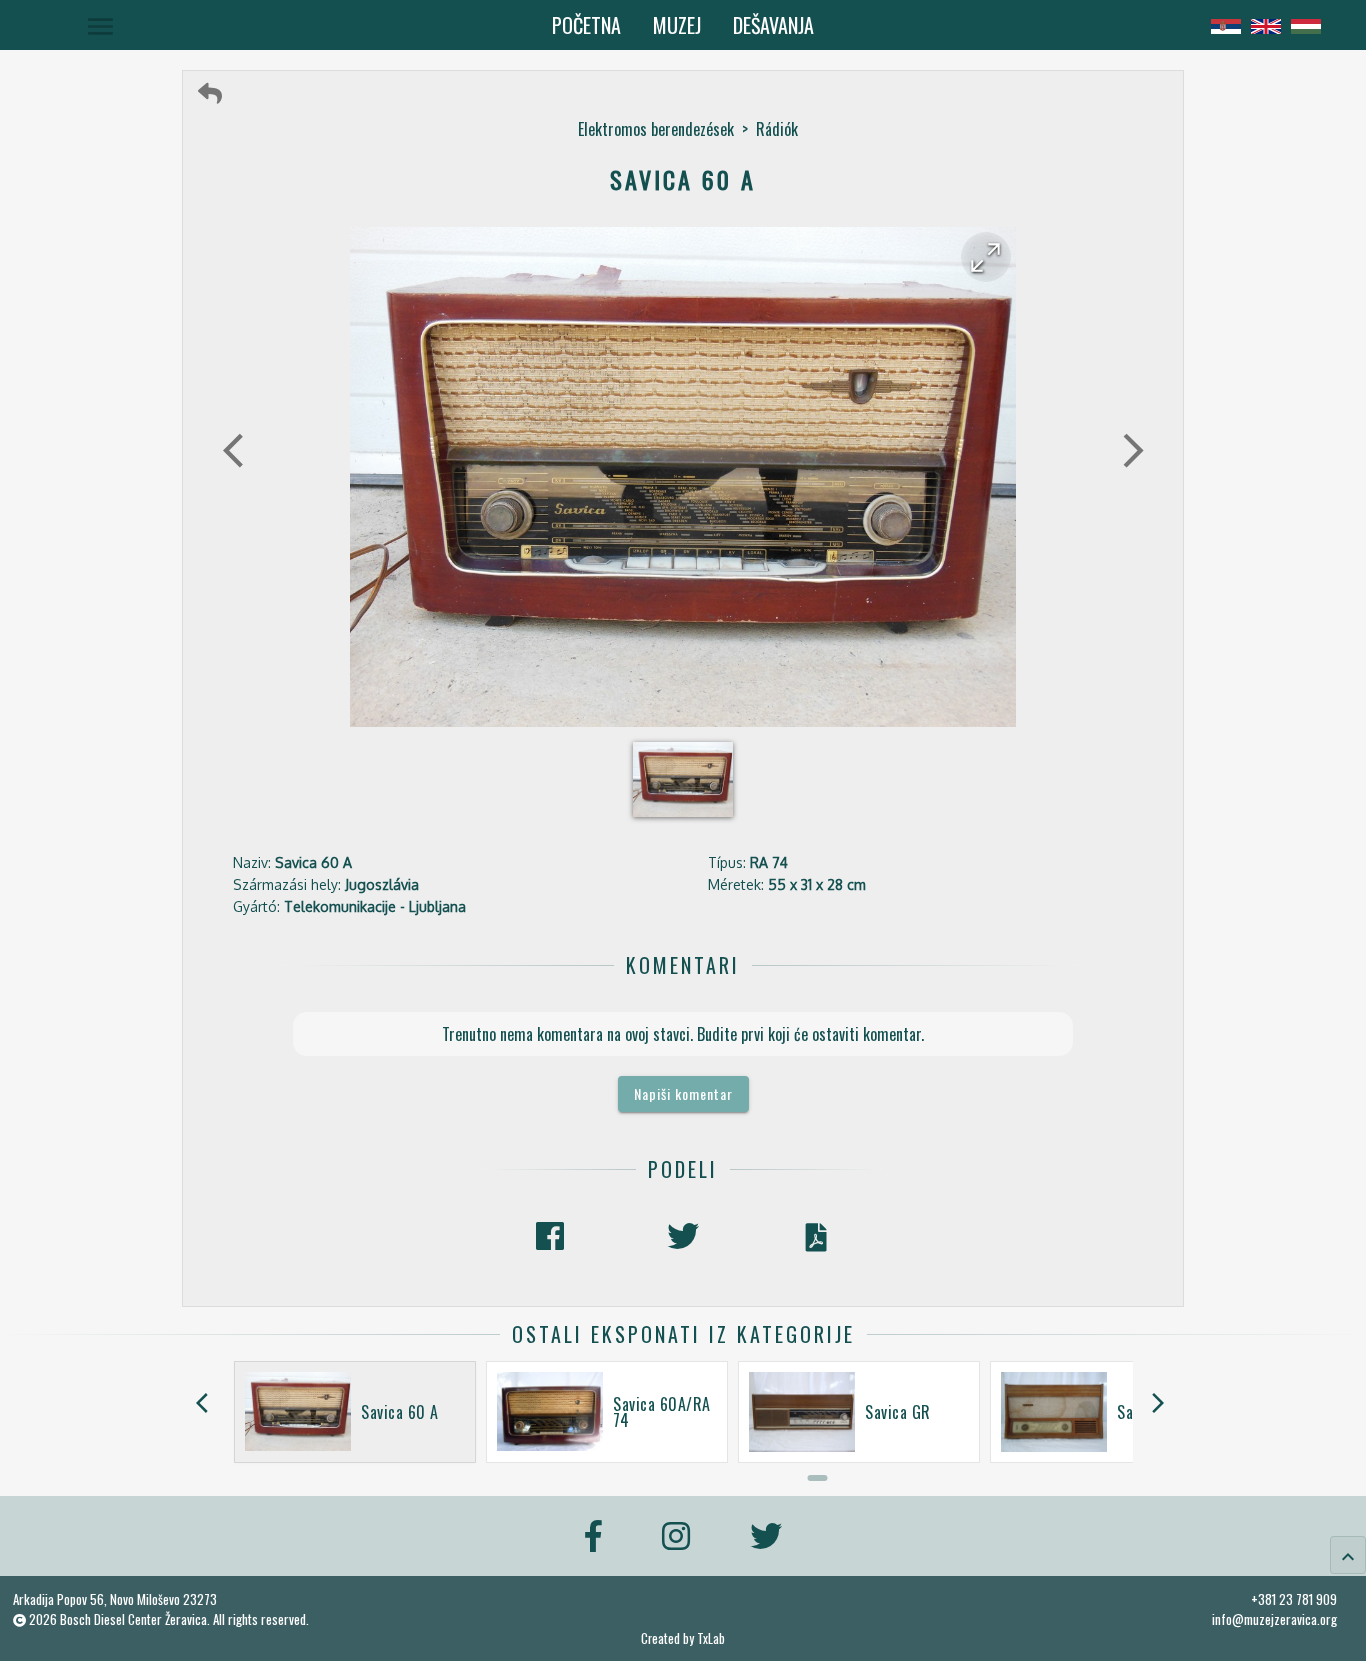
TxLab (711, 1638)
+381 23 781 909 (1294, 1599)
